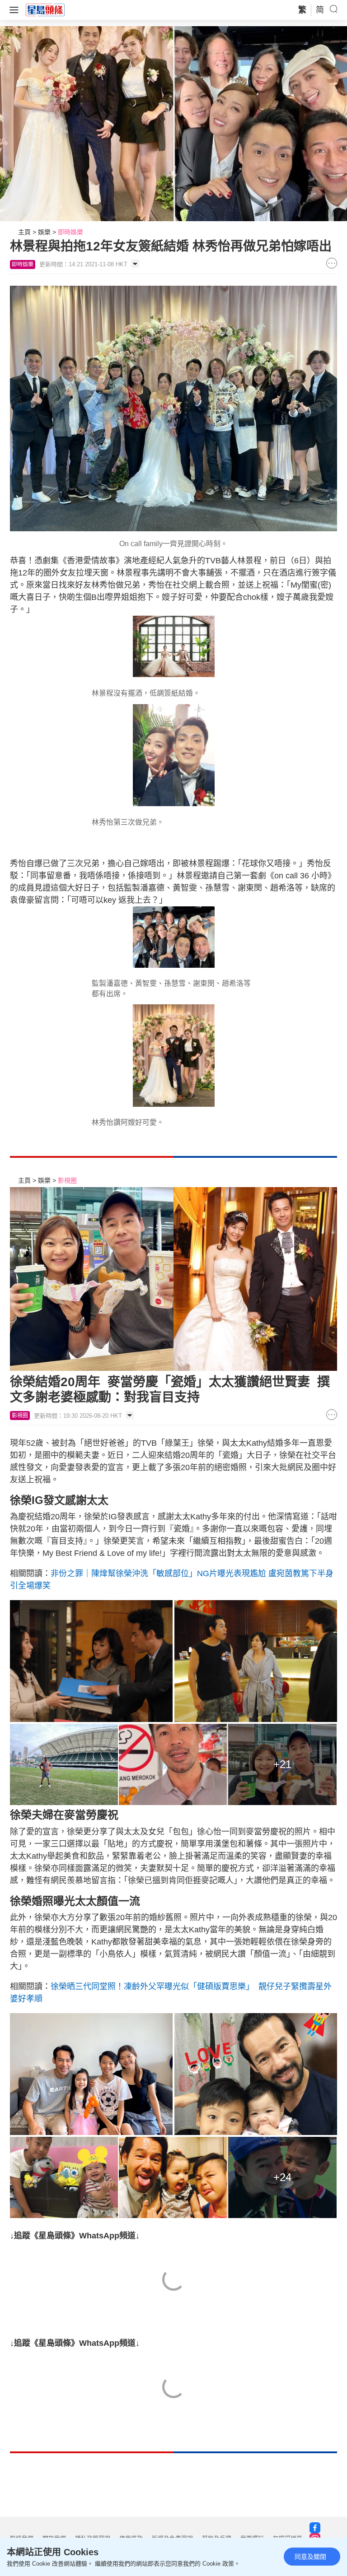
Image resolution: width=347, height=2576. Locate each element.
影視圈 (67, 1180)
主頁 (24, 232)
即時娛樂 (70, 232)
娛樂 (44, 232)
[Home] (45, 9)
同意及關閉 (310, 2557)
